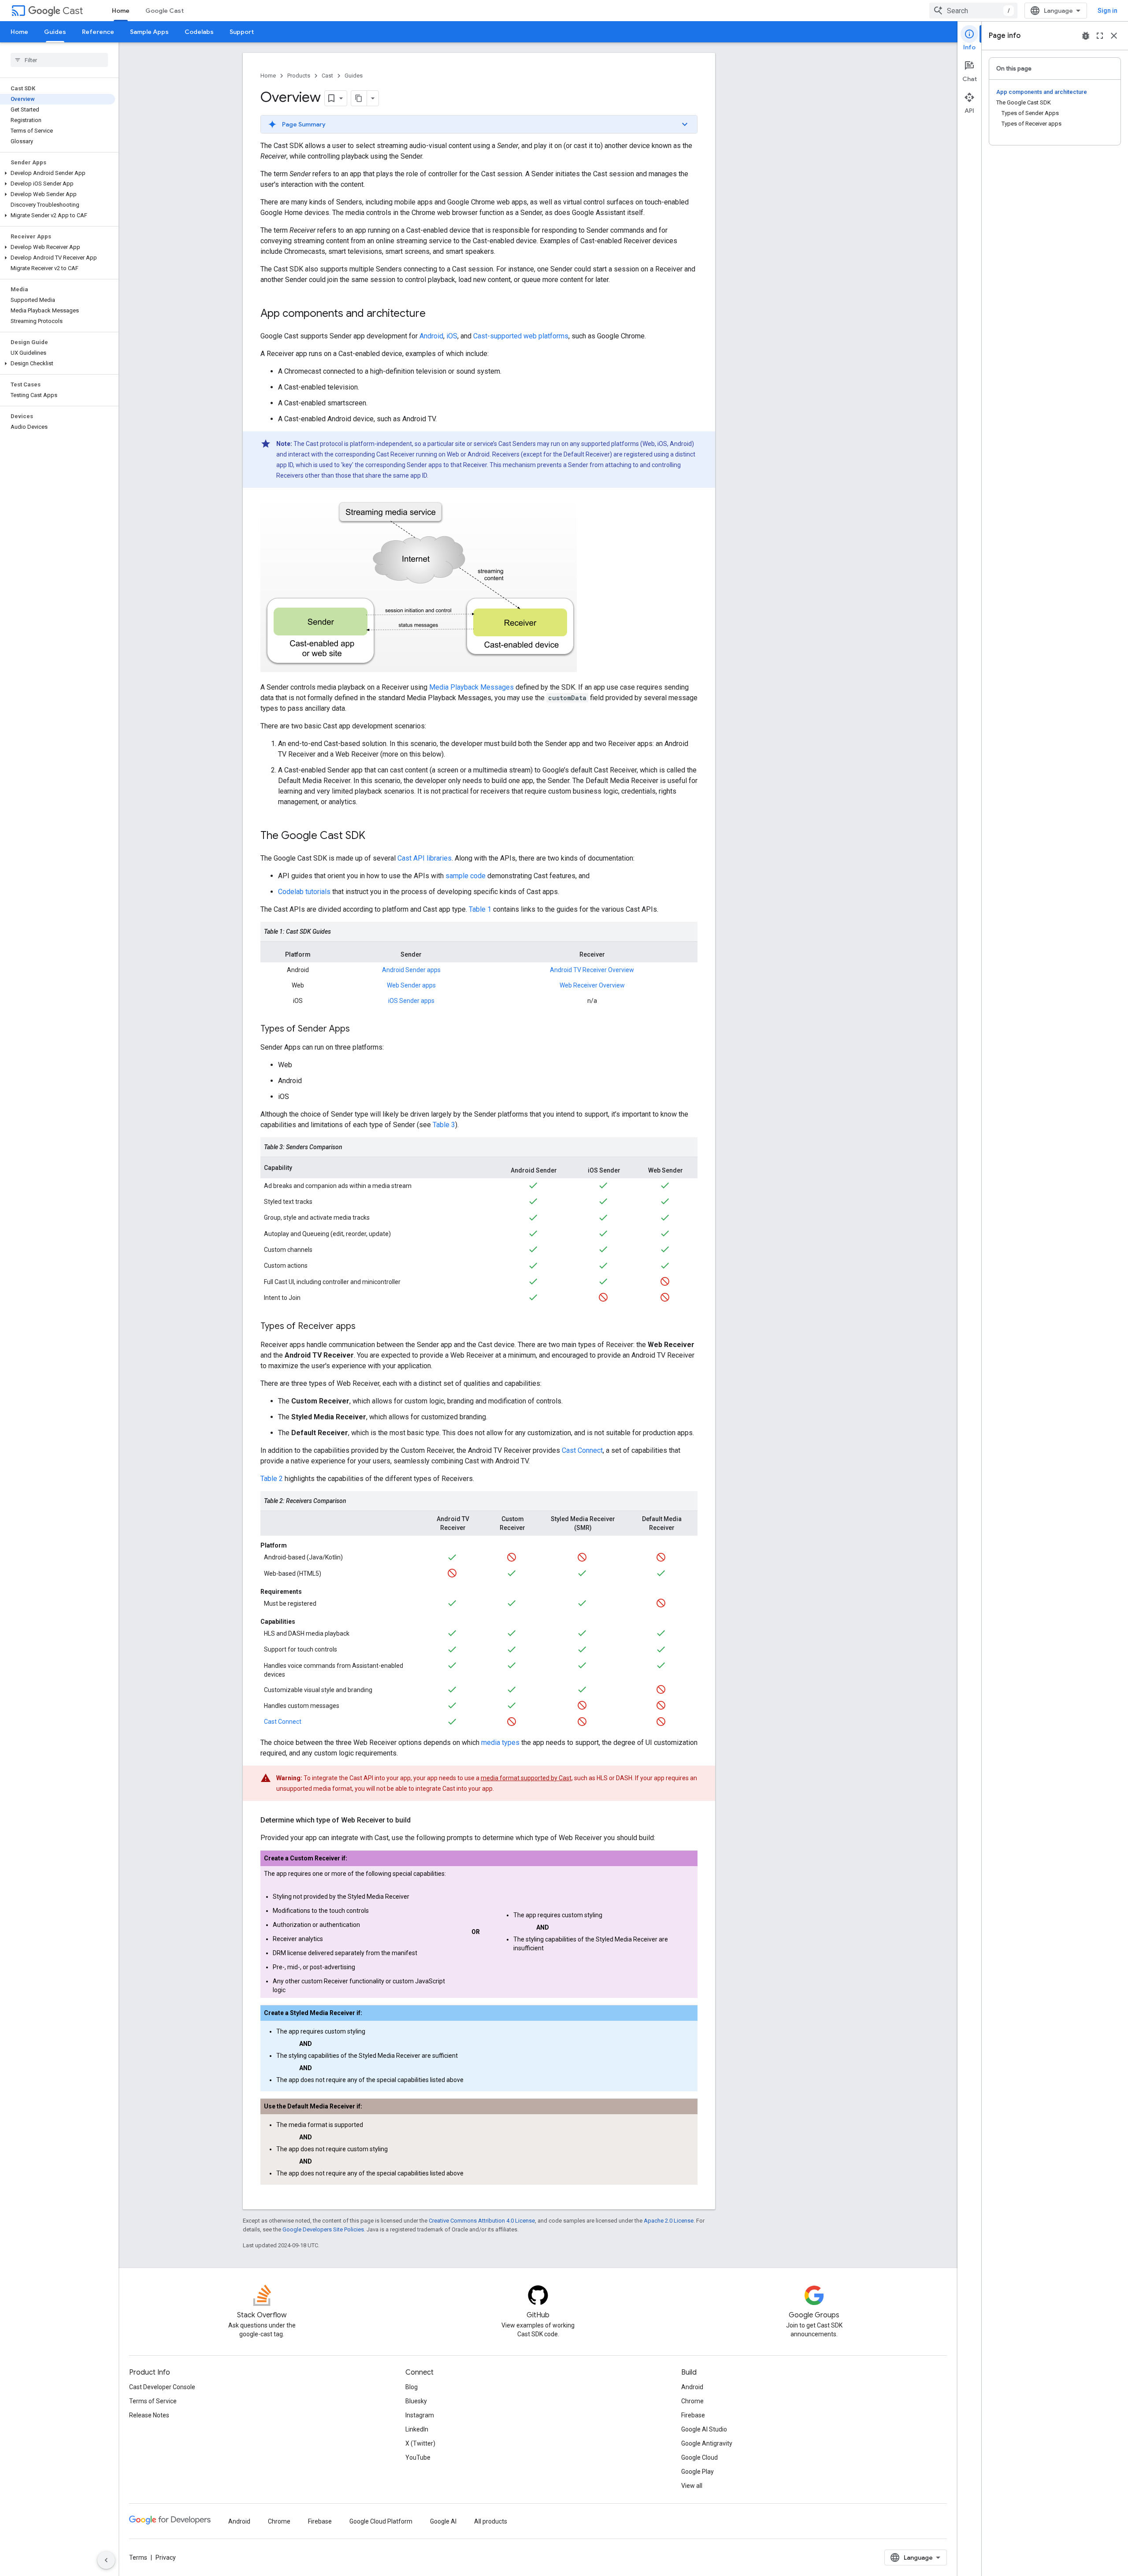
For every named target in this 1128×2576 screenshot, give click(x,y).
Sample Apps (149, 32)
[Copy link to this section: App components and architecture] (434, 314)
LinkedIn (417, 2429)
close (1114, 36)
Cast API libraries (425, 858)
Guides (55, 32)
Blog (412, 2387)
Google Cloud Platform (381, 2521)
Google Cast (165, 11)
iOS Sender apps (411, 1001)
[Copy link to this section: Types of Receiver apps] (364, 1327)
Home (121, 11)
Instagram (420, 2415)
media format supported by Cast (526, 1778)
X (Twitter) (420, 2443)
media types (500, 1743)
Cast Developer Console (162, 2387)
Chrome (692, 2401)
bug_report (1086, 36)
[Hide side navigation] (106, 2560)
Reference (98, 32)
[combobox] (973, 11)
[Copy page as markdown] (359, 98)
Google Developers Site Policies (323, 2229)
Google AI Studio (704, 2429)
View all (692, 2486)
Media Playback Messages (471, 687)
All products (491, 2521)
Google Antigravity (707, 2443)
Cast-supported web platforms (521, 336)
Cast (73, 11)
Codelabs (199, 32)
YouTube (418, 2457)
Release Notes (149, 2415)
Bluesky (416, 2401)
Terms (138, 2557)
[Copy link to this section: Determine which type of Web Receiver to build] (419, 1820)
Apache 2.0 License (669, 2221)
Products (299, 76)
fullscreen (1100, 36)
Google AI (443, 2521)
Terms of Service (153, 2401)
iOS (452, 336)
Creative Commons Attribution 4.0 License (482, 2221)
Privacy (166, 2557)
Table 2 (272, 1479)
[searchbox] (59, 60)
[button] (58, 173)
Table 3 (444, 1125)
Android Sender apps (411, 970)
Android (431, 336)
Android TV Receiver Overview (592, 970)
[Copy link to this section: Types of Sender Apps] (359, 1029)
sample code (466, 876)
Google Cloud (699, 2457)
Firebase (693, 2415)
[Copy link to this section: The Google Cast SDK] (374, 836)
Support (242, 32)
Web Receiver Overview (592, 985)
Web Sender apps (411, 985)
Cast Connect (582, 1450)
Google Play (698, 2472)
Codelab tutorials (304, 892)
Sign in (1108, 11)
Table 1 (480, 909)
